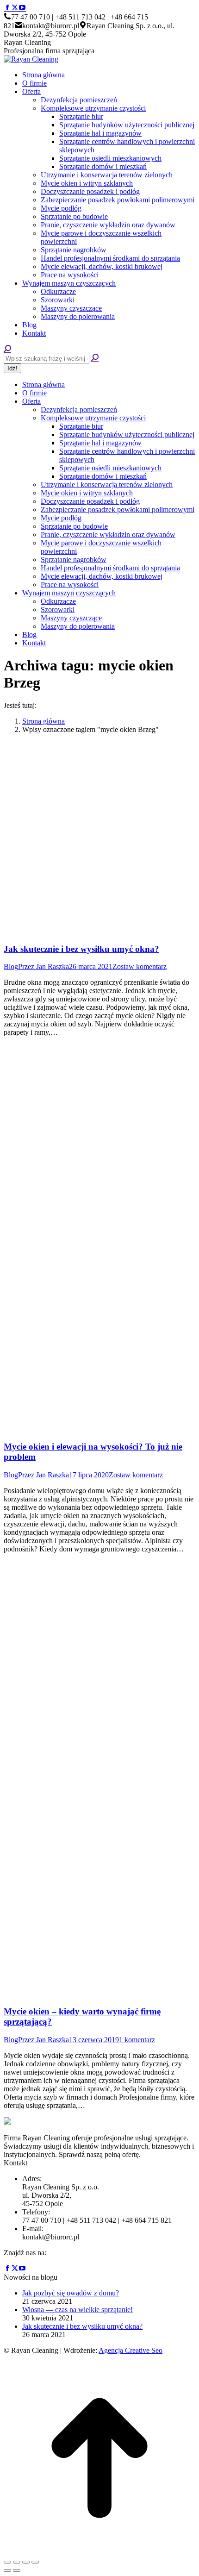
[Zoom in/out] (35, 2562)
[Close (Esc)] (7, 2562)
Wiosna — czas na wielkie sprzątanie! (78, 2310)
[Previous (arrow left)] (7, 2570)
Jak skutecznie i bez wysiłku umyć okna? (81, 949)
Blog (11, 966)
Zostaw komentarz (140, 966)
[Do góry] (99, 2551)
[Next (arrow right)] (17, 2570)
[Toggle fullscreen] (26, 2562)
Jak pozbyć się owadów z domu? (71, 2293)
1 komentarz (137, 2040)
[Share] (17, 2562)
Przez (44, 966)
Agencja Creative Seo (131, 2350)
